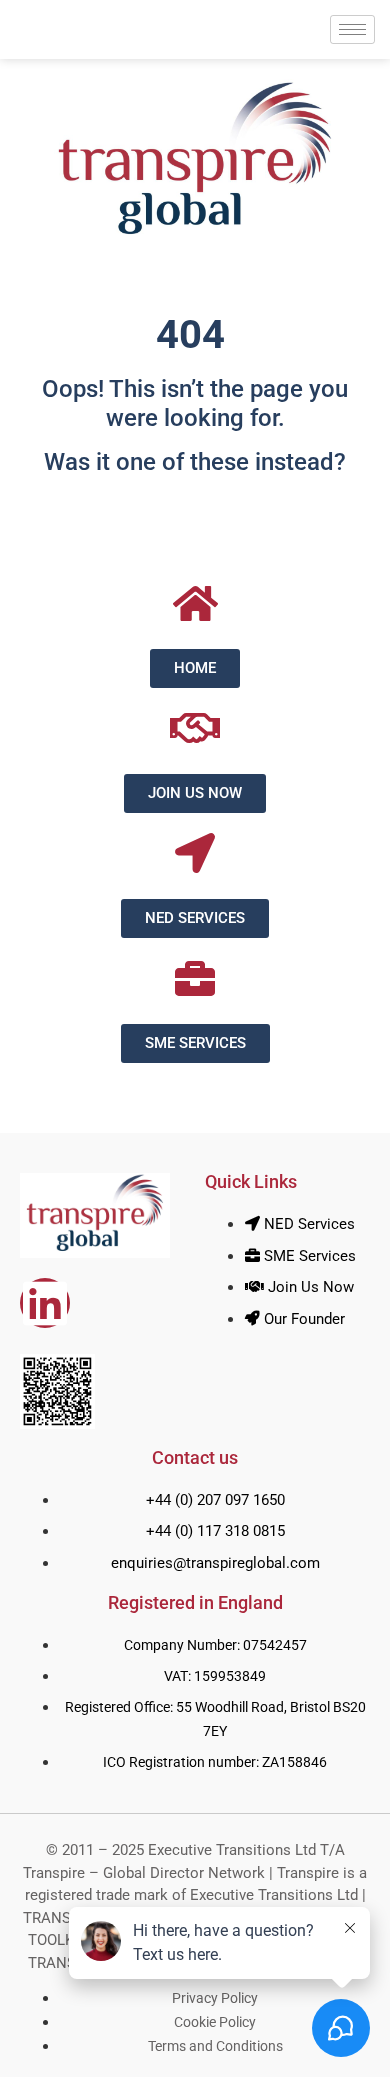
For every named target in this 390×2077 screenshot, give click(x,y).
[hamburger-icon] (352, 29)
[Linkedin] (45, 1303)
